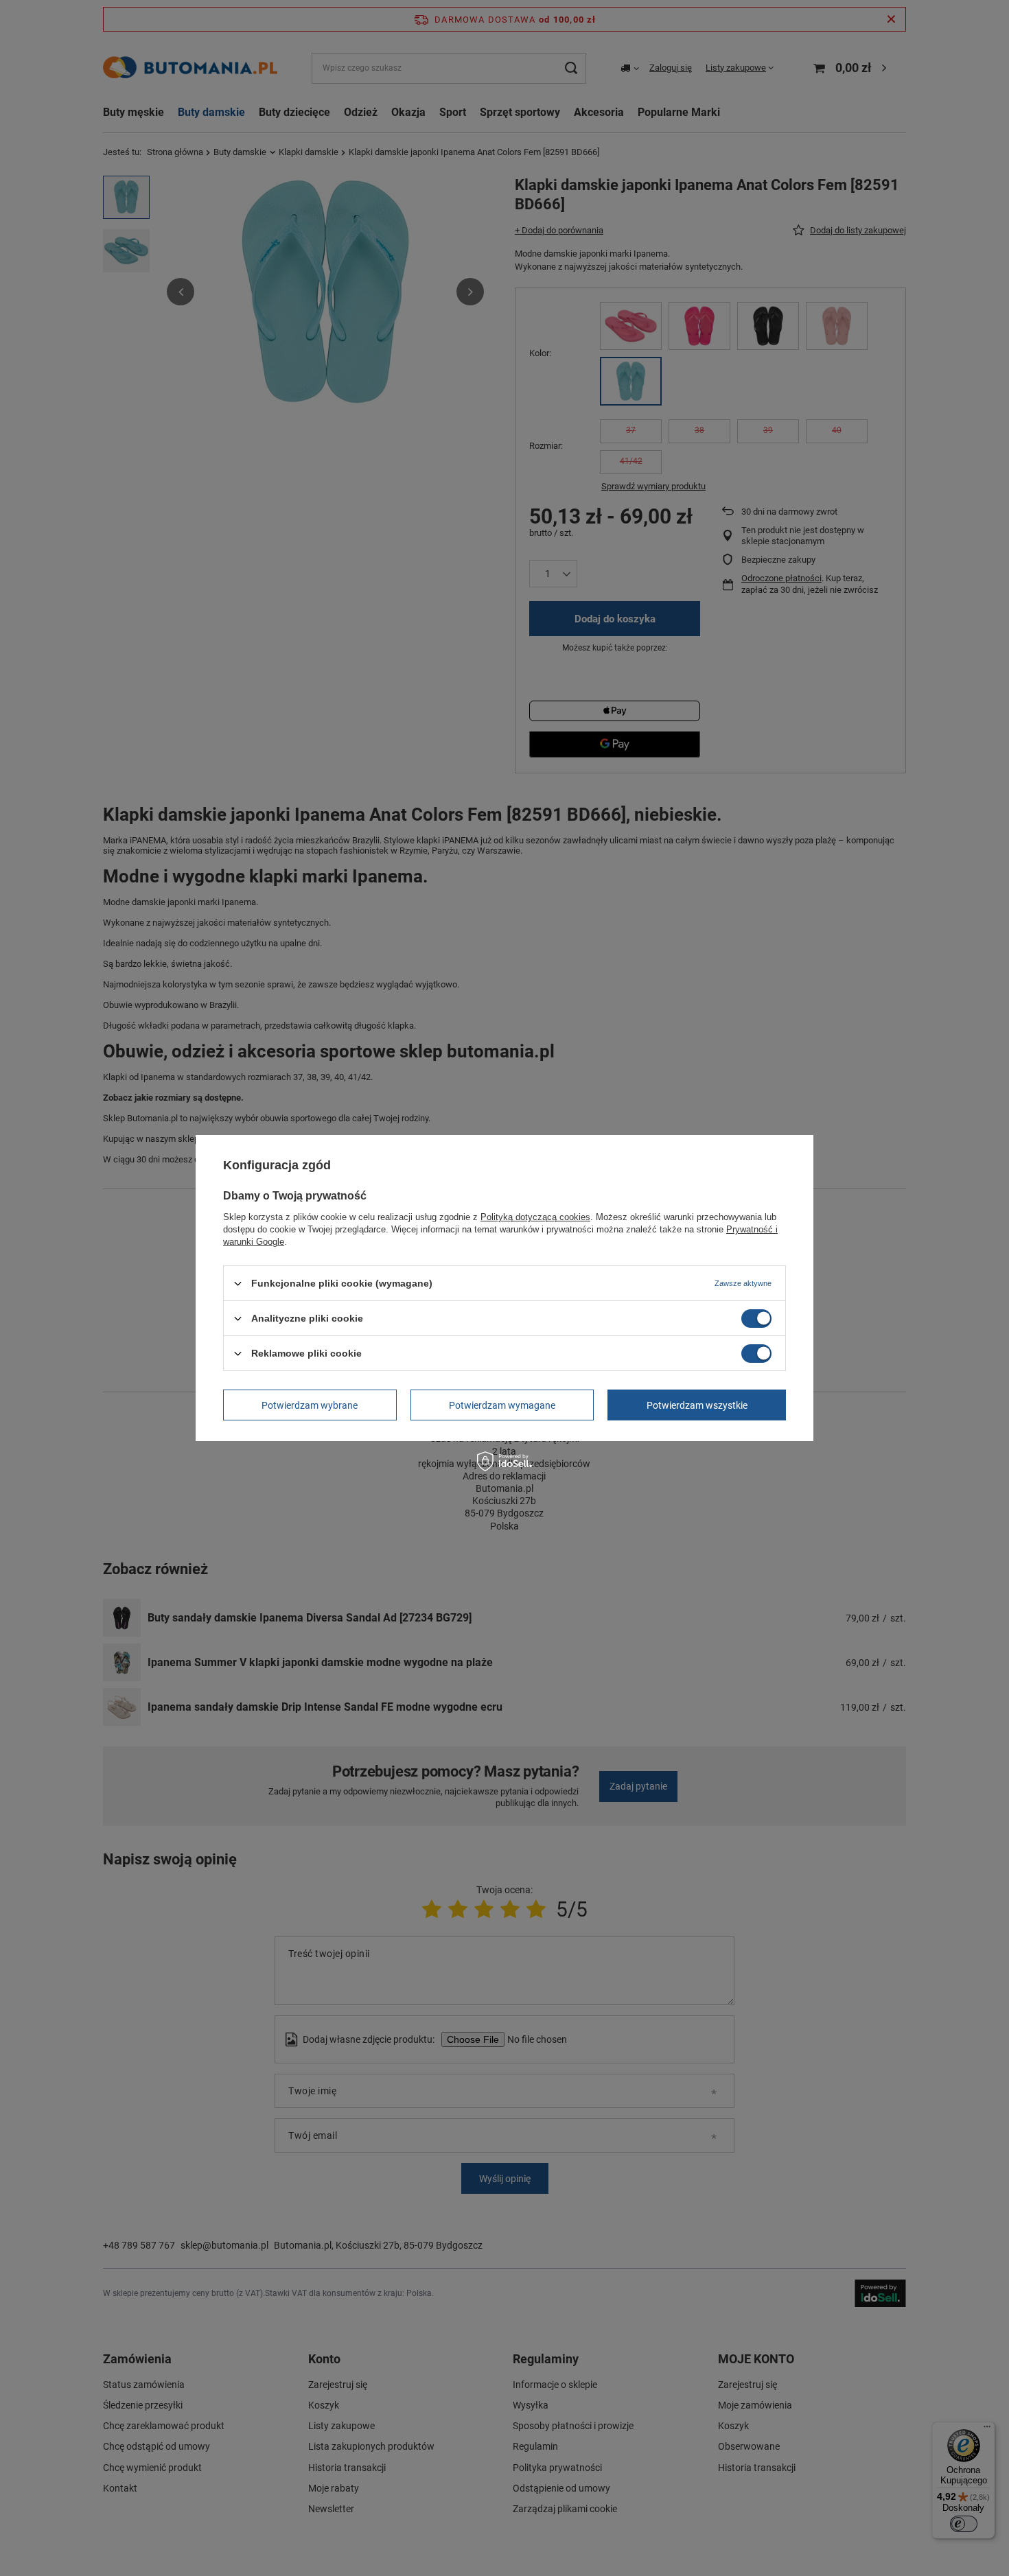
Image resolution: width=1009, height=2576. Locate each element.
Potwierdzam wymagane (502, 1405)
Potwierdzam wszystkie (697, 1405)
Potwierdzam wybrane (310, 1405)
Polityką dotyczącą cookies (535, 1217)
